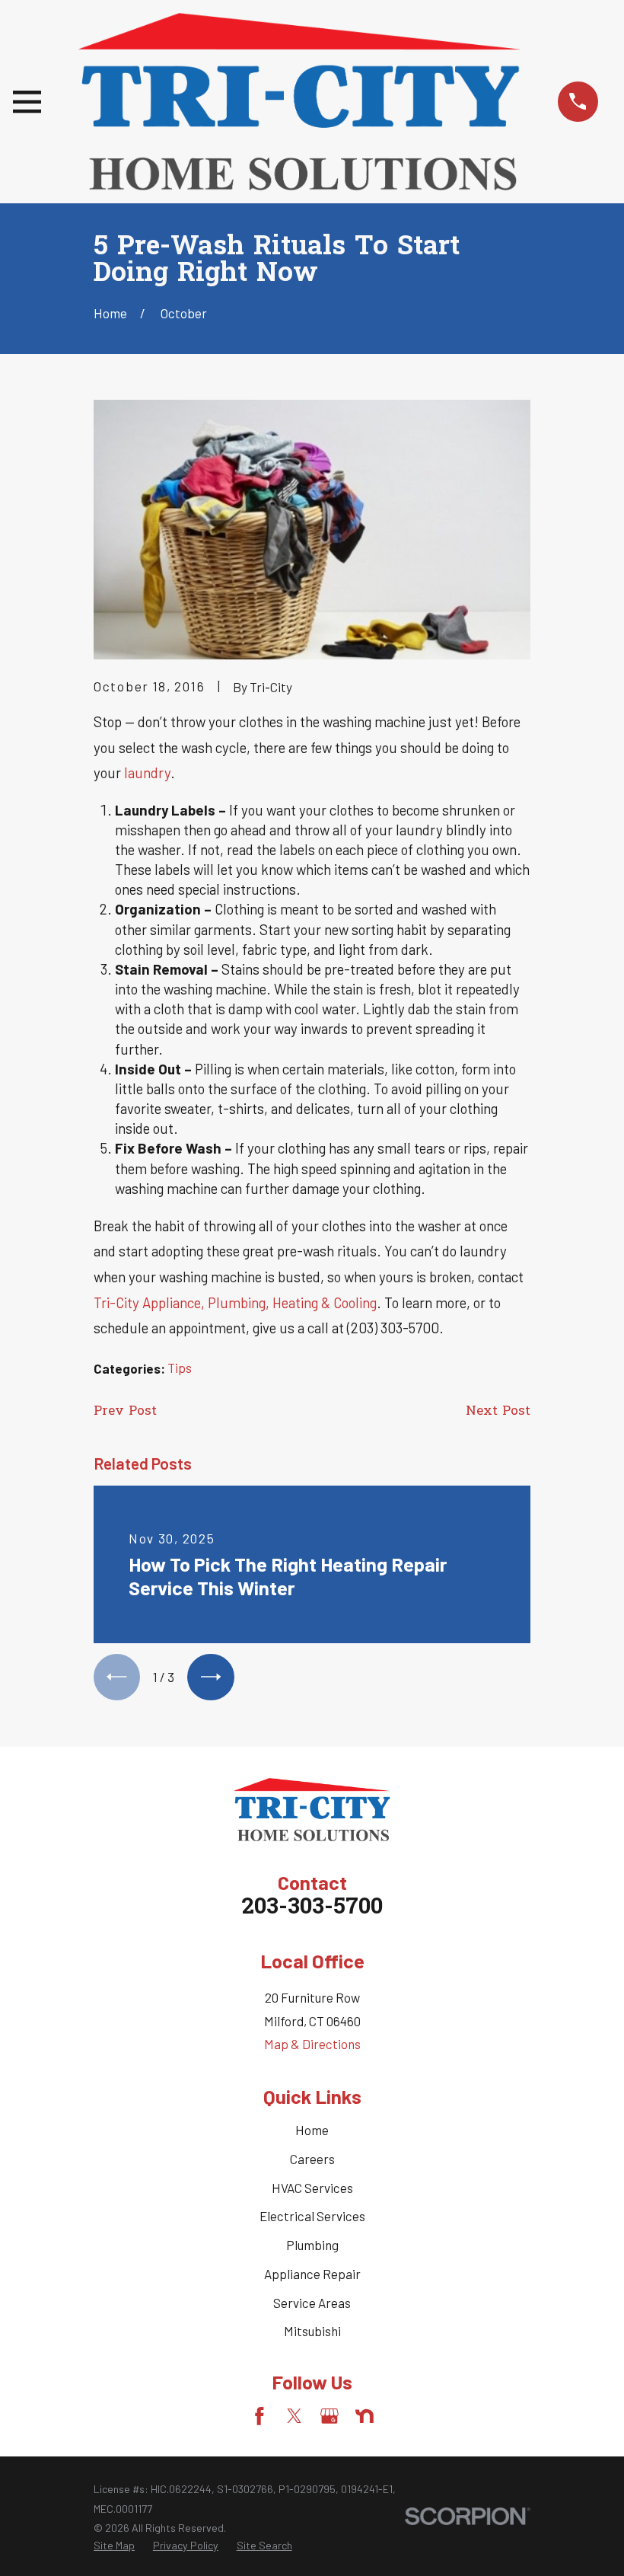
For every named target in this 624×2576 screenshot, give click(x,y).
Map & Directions (312, 2044)
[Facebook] (259, 2416)
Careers (312, 2159)
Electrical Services (312, 2216)
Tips (180, 1368)
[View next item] (210, 1677)
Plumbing (312, 2245)
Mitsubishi (312, 2331)
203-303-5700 (312, 1908)
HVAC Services (312, 2188)
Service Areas (312, 2303)
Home (312, 2130)
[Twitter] (294, 2416)
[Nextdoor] (365, 2416)
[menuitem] (114, 2546)
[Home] (299, 102)
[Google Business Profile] (330, 2416)
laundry (147, 772)
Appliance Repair (312, 2274)
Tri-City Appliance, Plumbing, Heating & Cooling (235, 1302)
